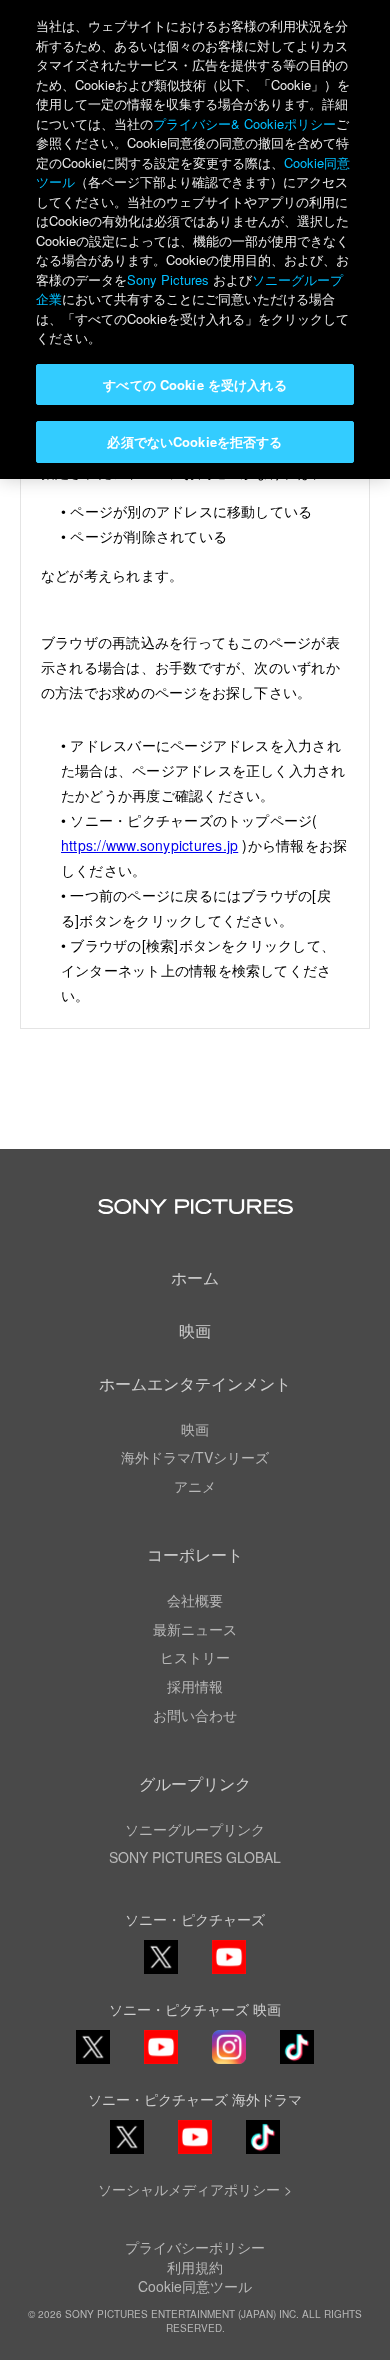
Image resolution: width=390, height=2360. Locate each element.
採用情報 (195, 1686)
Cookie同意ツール (195, 2286)
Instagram (229, 2062)
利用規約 (195, 2267)
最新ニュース (195, 1629)
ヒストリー (195, 1657)
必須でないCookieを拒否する (194, 441)
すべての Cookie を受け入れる (194, 384)
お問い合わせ (195, 1715)
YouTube (229, 1972)
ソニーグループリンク (195, 1829)
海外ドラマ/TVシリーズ (195, 1457)
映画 (195, 1330)
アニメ (195, 1486)
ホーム (195, 1277)
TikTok (297, 2062)
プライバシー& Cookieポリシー (244, 123)
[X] (93, 2047)
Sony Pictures (168, 279)
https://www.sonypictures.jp (149, 845)
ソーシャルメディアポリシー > (195, 2189)
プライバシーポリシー (195, 2247)
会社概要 (195, 1600)
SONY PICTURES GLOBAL (195, 1857)
